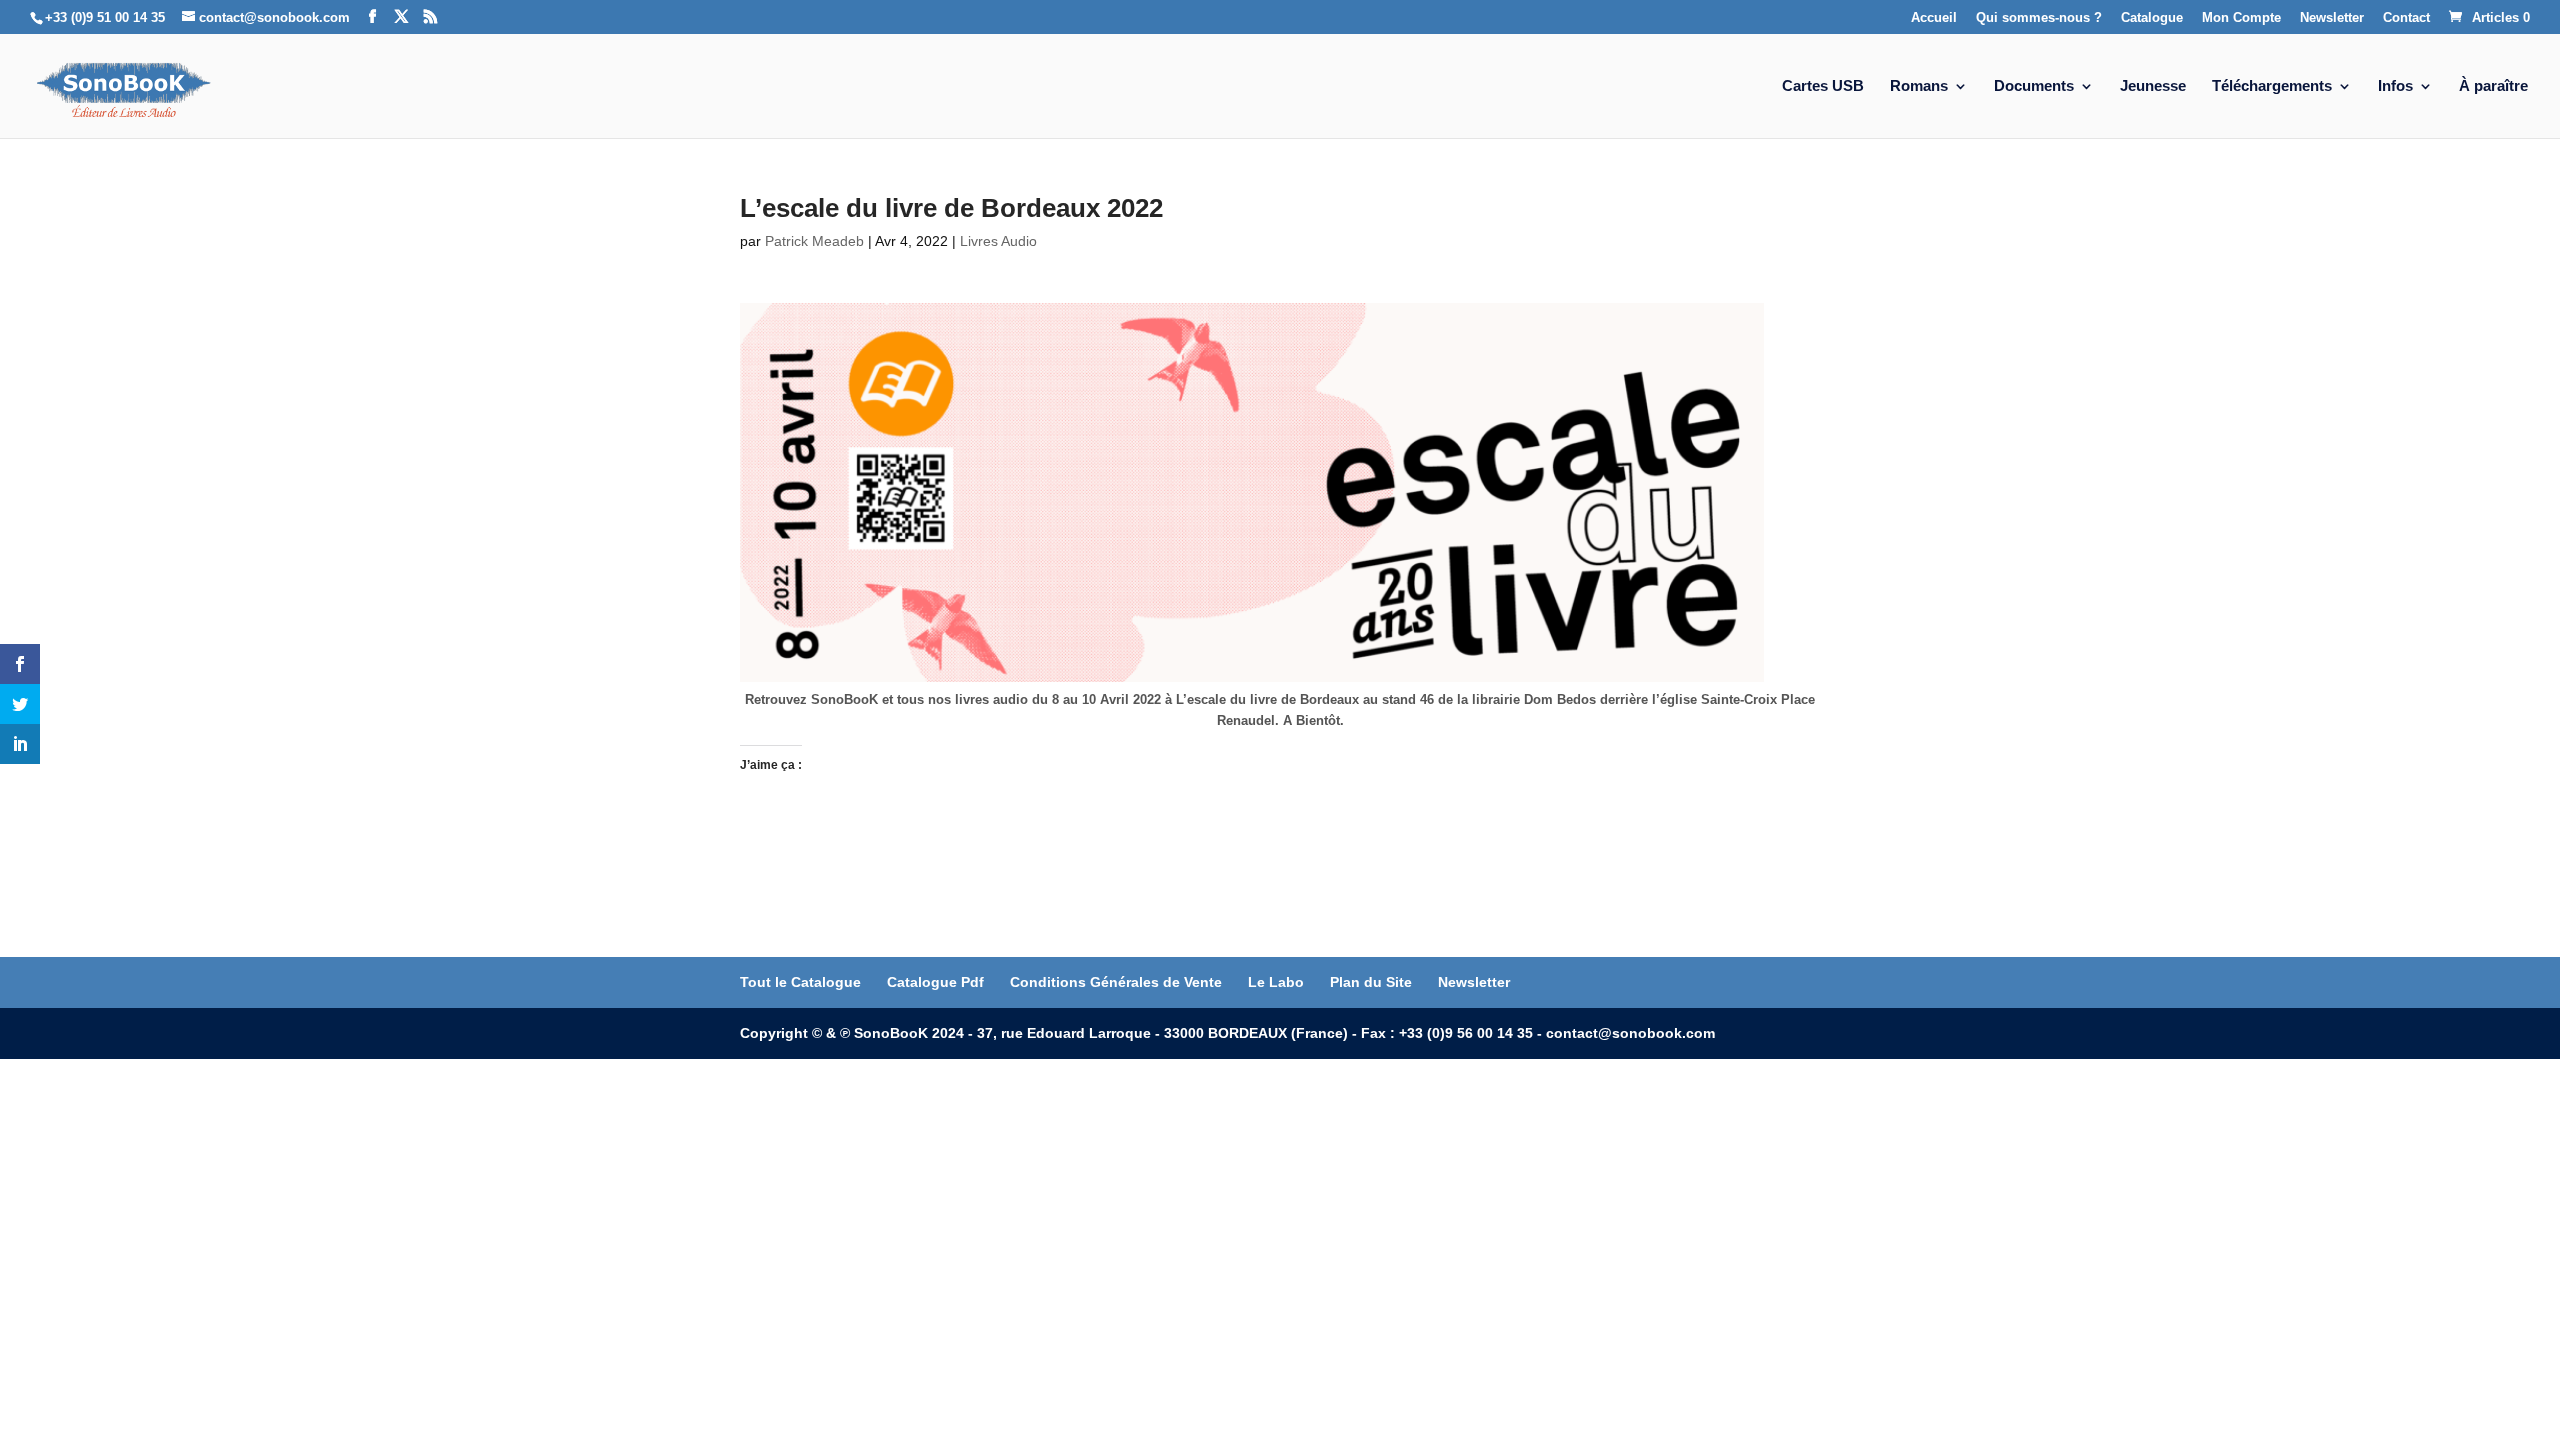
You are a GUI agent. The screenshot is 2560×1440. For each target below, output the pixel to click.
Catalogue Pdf (935, 982)
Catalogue (2152, 18)
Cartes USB (1823, 86)
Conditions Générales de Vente (1116, 982)
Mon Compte (2241, 18)
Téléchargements (2272, 86)
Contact (2406, 18)
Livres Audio (998, 241)
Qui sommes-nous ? (2039, 18)
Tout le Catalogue (800, 982)
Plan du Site (1371, 982)
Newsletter (2332, 18)
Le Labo (1276, 982)
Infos (2395, 86)
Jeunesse (2153, 86)
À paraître (2493, 86)
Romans (1919, 86)
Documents (2034, 86)
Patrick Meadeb (814, 241)
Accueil (1934, 18)
